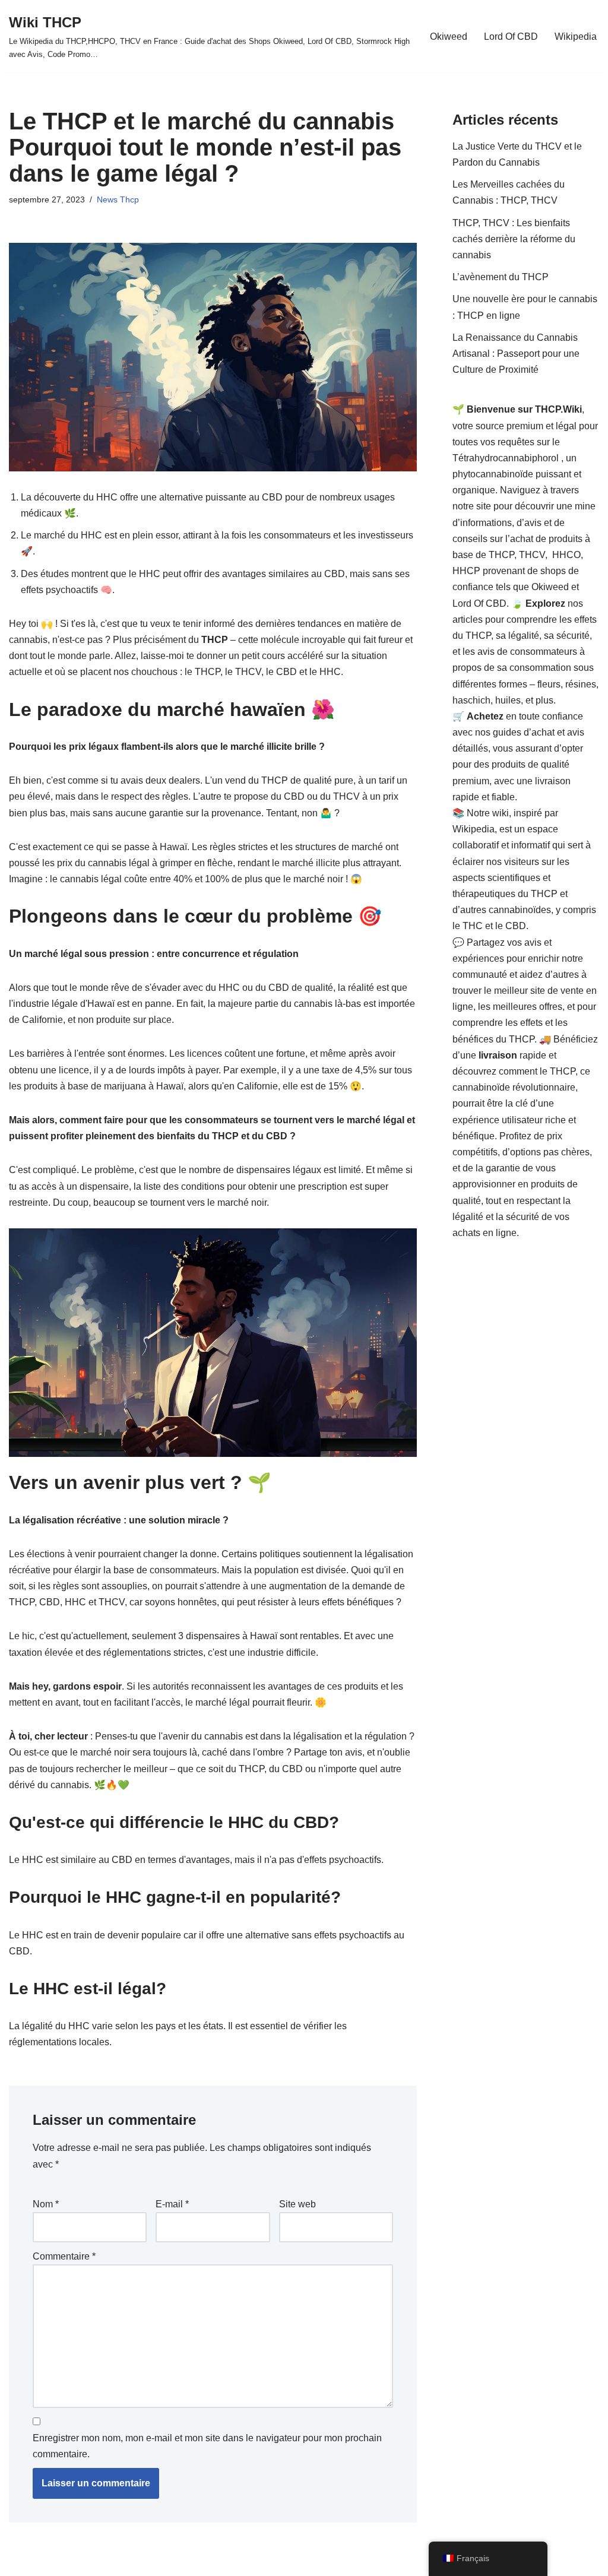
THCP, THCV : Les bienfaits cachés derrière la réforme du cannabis (514, 239)
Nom (46, 2204)
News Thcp (118, 199)
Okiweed (449, 37)
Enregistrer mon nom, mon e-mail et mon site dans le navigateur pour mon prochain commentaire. (207, 2446)
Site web (297, 2204)
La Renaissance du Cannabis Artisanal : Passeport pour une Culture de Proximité (516, 354)
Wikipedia (576, 37)
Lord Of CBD (511, 37)
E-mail (172, 2204)
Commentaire (64, 2256)
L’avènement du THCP (501, 277)
